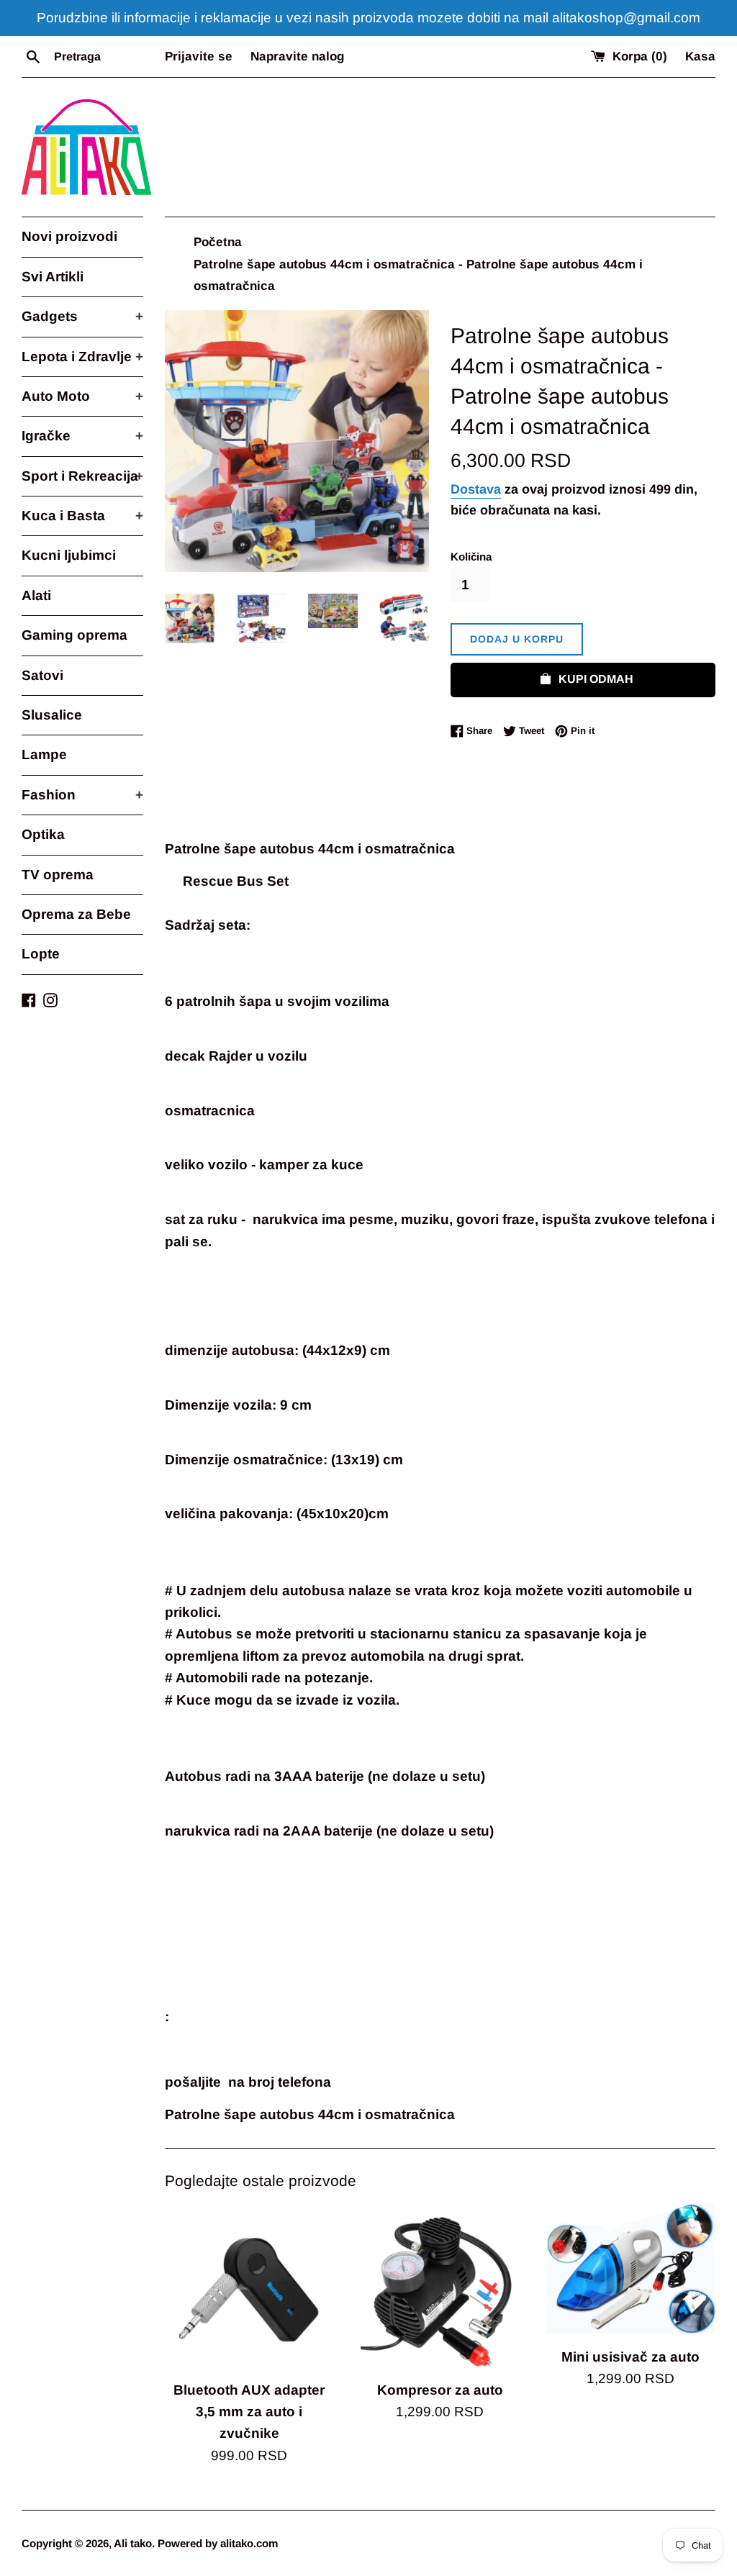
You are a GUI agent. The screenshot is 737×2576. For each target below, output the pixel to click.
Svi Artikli (53, 277)
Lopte (41, 954)
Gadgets (82, 316)
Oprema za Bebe (76, 914)
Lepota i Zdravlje (82, 357)
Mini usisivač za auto (630, 2357)
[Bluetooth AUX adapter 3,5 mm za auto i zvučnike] (249, 2288)
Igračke (82, 436)
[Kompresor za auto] (440, 2288)
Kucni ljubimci (69, 555)
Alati (36, 595)
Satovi (42, 675)
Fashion (82, 795)
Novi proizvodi (69, 236)
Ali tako (133, 2543)
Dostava (476, 489)
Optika (43, 834)
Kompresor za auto (440, 2390)
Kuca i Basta (82, 516)
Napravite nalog (297, 56)
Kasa (700, 56)
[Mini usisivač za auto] (631, 2271)
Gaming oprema (74, 635)
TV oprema (58, 875)
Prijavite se (199, 56)
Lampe (44, 754)
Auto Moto (82, 396)
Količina (471, 557)
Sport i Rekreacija (82, 476)
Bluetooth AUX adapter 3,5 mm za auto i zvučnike (249, 2412)
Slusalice (52, 715)
